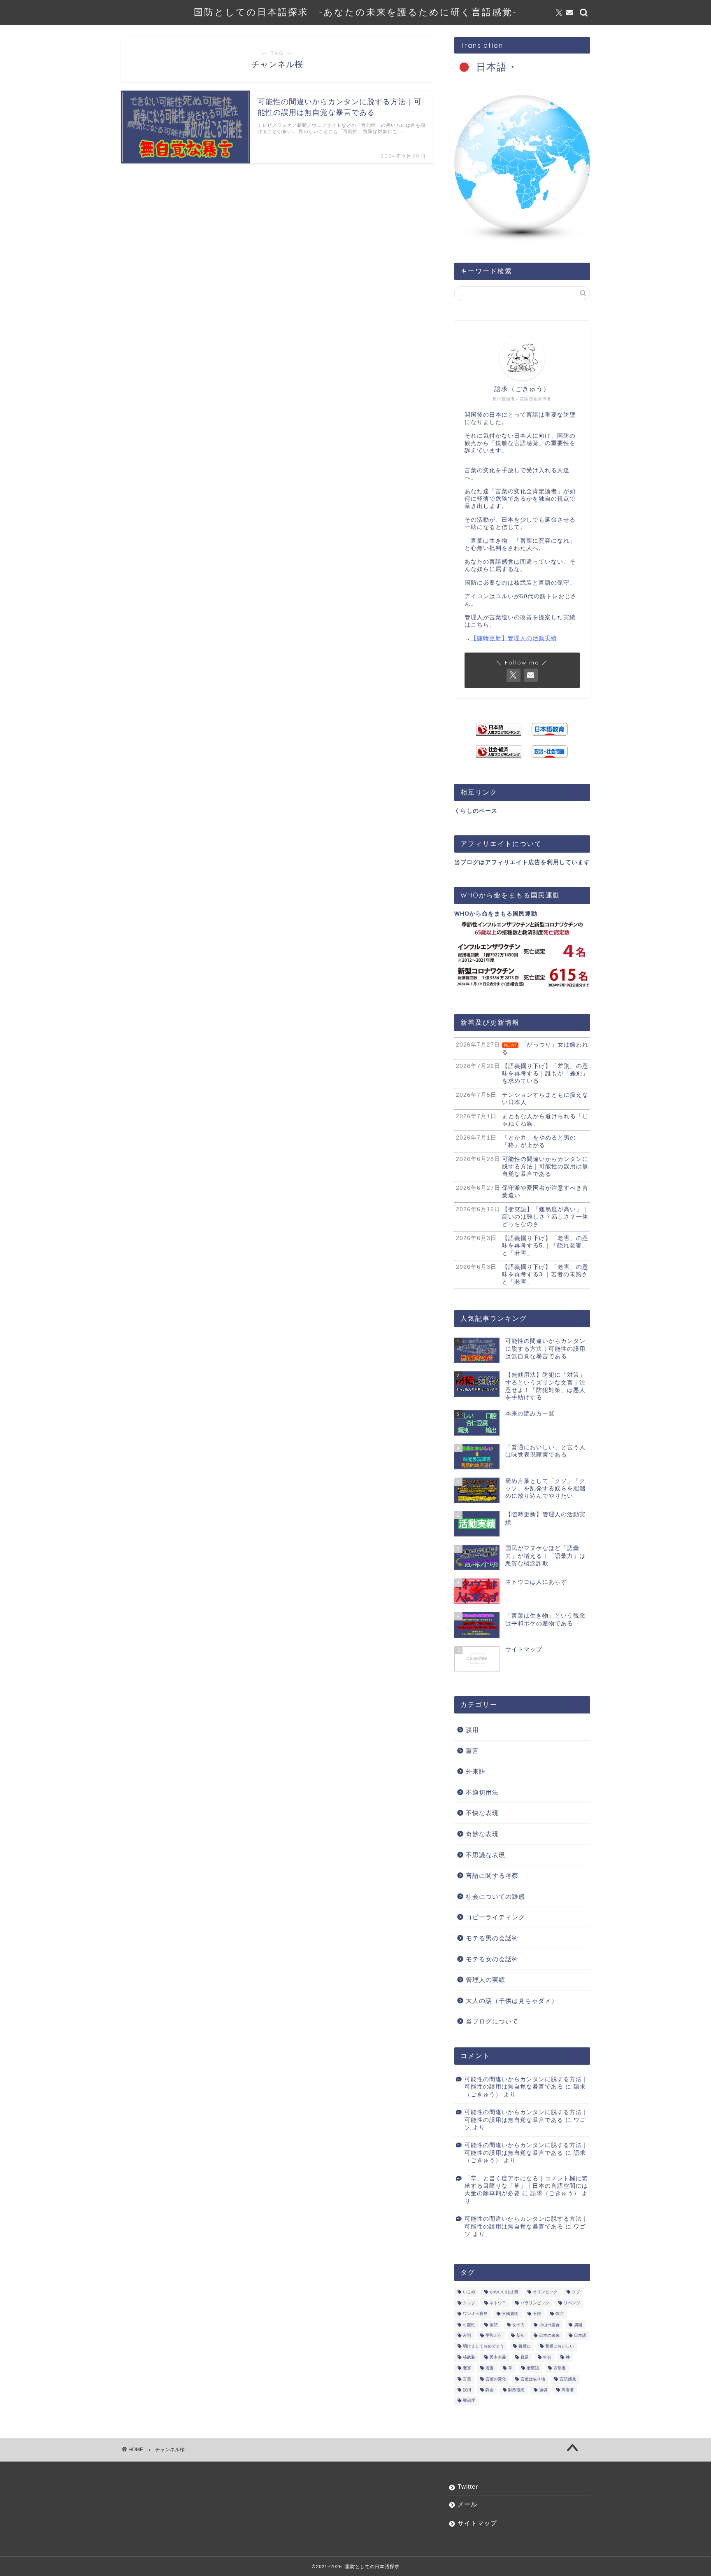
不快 (537, 2314)
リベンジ (572, 2303)
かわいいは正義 (504, 2292)
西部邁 (560, 2368)
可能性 (469, 2325)
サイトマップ (477, 2523)
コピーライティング (495, 1917)
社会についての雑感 (495, 1896)
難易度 (469, 2401)
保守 (560, 2314)
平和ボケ (494, 2335)
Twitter (468, 2486)
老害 (467, 2368)
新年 (520, 2335)
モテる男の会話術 (492, 1938)
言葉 (467, 2379)
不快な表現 (482, 1813)
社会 (547, 2357)
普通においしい (560, 2346)
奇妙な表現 (482, 1834)
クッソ (469, 2303)
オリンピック (545, 2292)
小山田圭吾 (549, 2325)
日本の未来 (549, 2335)
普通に (525, 2346)
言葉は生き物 (533, 2379)
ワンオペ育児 (475, 2314)
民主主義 (498, 2357)
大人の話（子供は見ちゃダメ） (512, 2001)
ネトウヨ (498, 2303)
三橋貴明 (510, 2314)
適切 (543, 2390)
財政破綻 (516, 2390)
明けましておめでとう (483, 2346)
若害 (490, 2368)
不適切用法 (482, 1792)
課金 (490, 2390)
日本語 (580, 2335)
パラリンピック (535, 2303)
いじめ (469, 2292)
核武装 (469, 2357)
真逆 (525, 2357)
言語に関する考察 (492, 1875)
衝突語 (533, 2368)
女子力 (518, 2325)
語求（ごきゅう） (555, 2193)
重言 (472, 1751)
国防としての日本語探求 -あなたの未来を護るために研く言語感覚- (355, 12)
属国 (578, 2325)
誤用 (472, 1730)
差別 (467, 2335)
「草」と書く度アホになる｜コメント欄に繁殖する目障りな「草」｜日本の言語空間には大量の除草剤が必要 (526, 2186)
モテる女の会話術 (492, 1959)
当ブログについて (492, 2021)
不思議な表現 (486, 1855)
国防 (494, 2325)
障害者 (568, 2390)
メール (467, 2504)
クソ (576, 2292)
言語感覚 (568, 2379)
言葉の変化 (496, 2379)
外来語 (476, 1771)
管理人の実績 (486, 1980)
